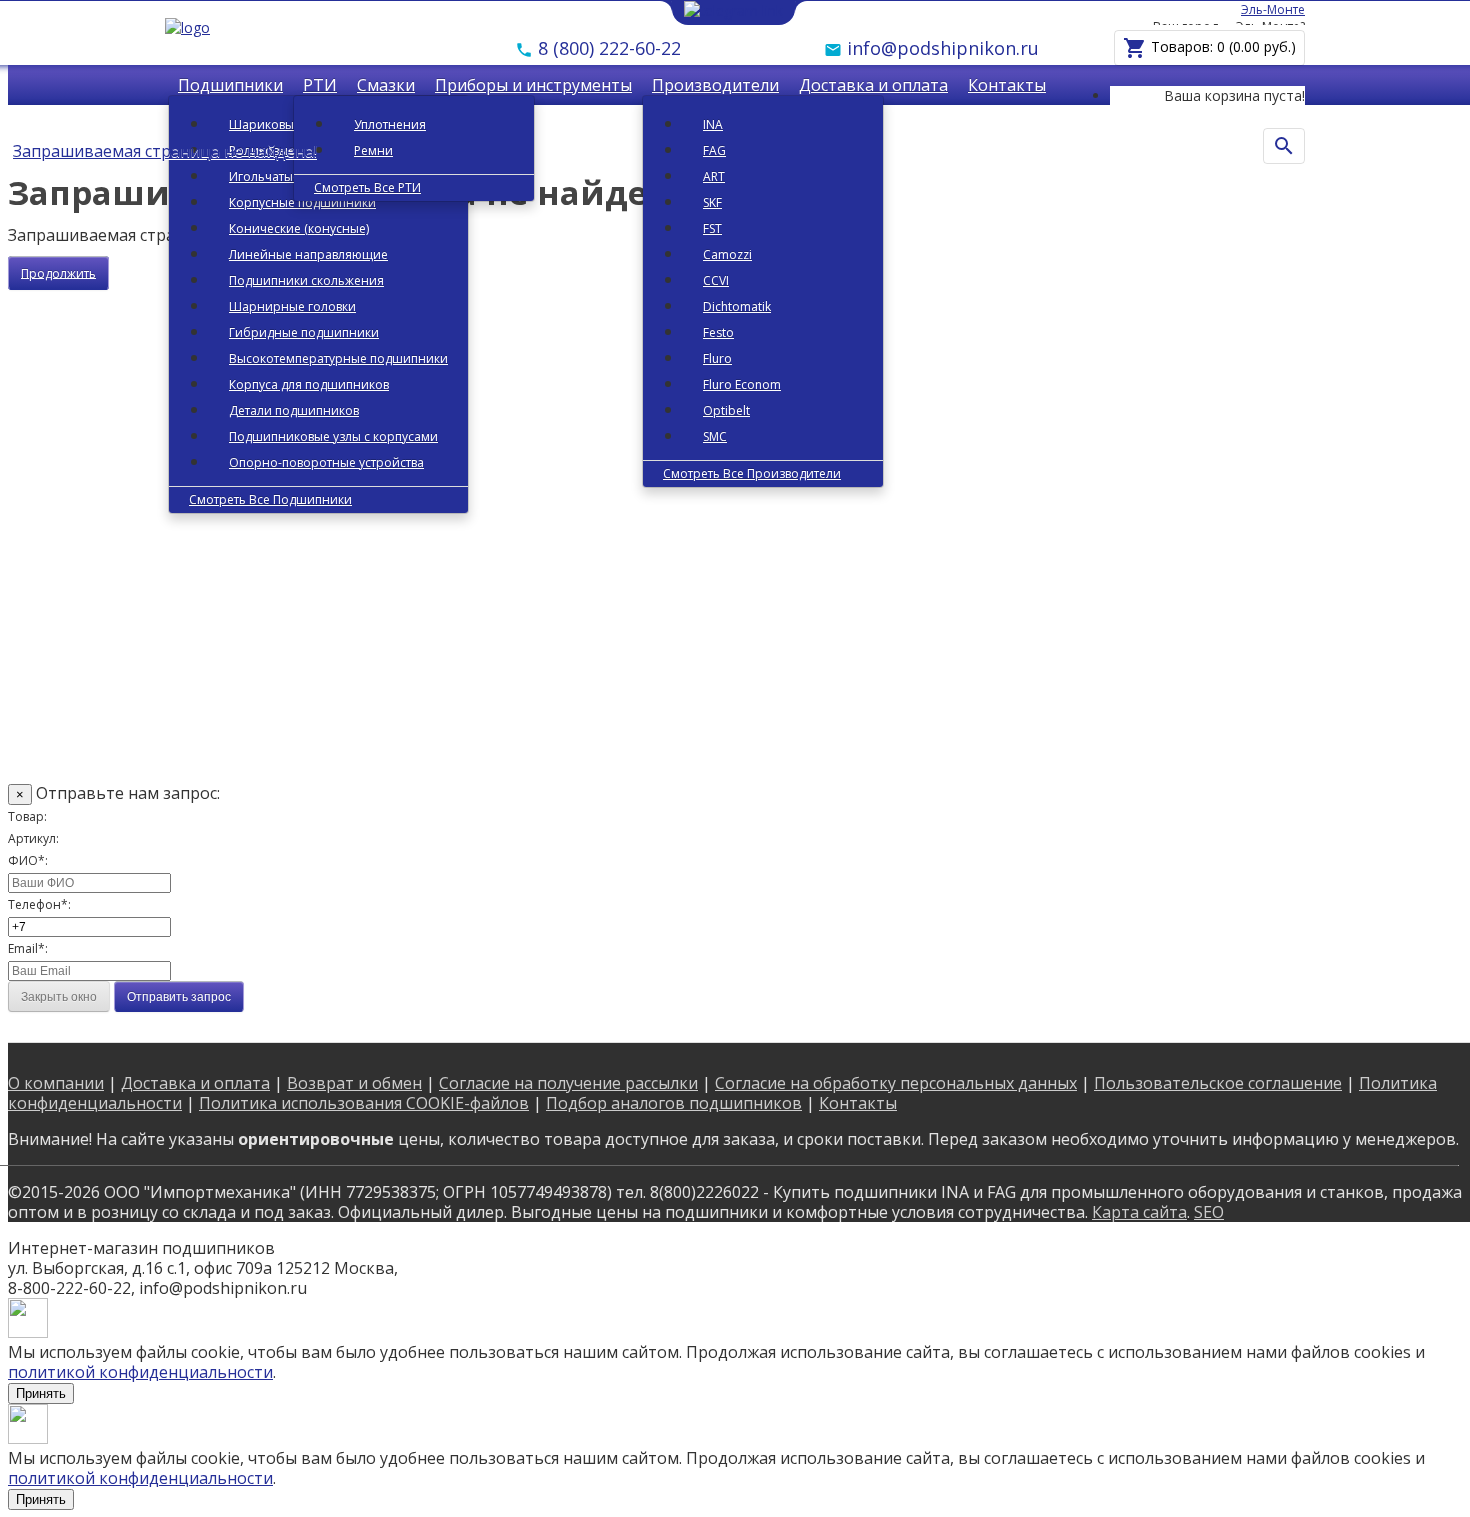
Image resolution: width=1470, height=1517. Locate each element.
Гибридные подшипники (304, 332)
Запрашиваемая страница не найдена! (165, 151)
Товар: (27, 816)
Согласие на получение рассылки (568, 1083)
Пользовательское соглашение (1218, 1083)
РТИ (320, 85)
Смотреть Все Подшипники (270, 499)
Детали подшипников (294, 410)
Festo (718, 332)
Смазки (386, 85)
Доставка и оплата (873, 85)
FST (712, 228)
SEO (1209, 1212)
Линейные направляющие (308, 254)
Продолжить (58, 272)
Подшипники (230, 85)
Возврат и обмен (354, 1083)
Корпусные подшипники (302, 202)
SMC (715, 436)
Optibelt (726, 410)
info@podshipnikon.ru (940, 48)
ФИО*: (28, 860)
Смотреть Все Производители (752, 473)
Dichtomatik (737, 306)
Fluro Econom (742, 384)
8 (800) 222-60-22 (607, 48)
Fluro (717, 358)
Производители (715, 85)
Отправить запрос (179, 997)
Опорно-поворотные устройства (326, 462)
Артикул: (33, 838)
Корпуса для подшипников (309, 384)
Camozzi (727, 254)
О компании (56, 1083)
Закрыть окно (59, 997)
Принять (41, 1393)
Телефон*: (39, 904)
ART (714, 176)
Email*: (28, 948)
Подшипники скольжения (306, 280)
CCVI (716, 280)
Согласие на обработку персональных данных (896, 1083)
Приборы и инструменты (533, 85)
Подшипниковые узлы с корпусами (333, 436)
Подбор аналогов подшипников (674, 1103)
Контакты (1007, 85)
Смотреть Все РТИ (367, 187)
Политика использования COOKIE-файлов (364, 1103)
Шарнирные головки (292, 306)
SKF (712, 202)
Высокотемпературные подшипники (338, 358)
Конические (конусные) (299, 228)
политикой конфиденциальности (140, 1372)
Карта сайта (1139, 1212)
